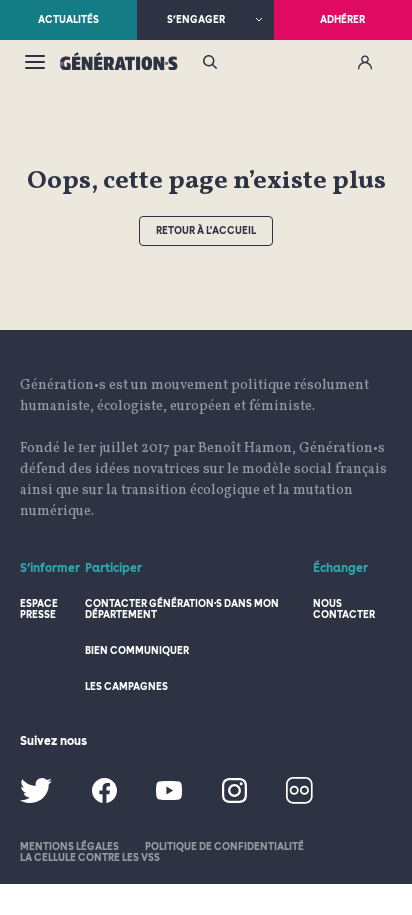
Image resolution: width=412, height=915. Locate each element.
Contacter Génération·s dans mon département (182, 609)
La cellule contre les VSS (90, 857)
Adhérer (342, 19)
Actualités (68, 19)
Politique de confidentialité (224, 846)
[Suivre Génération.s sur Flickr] (299, 800)
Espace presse (39, 609)
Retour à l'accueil (206, 230)
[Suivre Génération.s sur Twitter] (36, 799)
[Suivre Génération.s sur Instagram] (234, 799)
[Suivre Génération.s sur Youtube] (169, 796)
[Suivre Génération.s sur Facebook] (104, 799)
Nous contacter (344, 609)
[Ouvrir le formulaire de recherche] (210, 63)
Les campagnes (126, 686)
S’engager (196, 19)
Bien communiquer (137, 650)
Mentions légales (69, 846)
